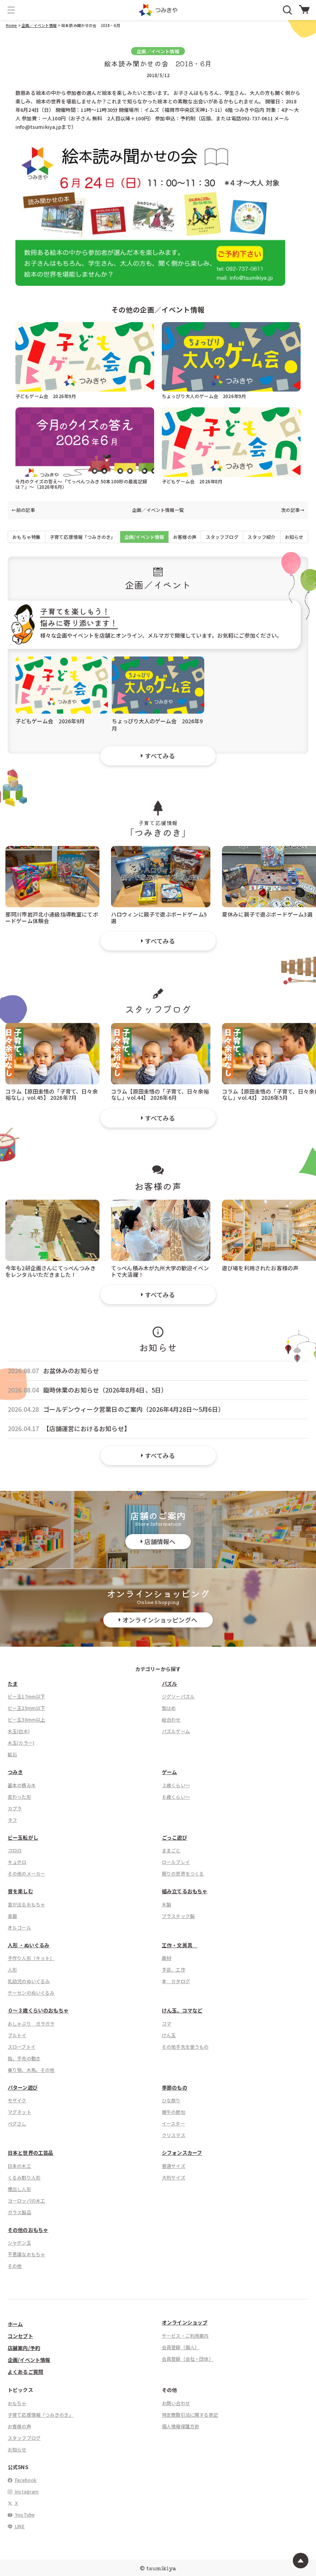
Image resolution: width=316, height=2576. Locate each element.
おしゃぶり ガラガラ (31, 2023)
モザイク (17, 2100)
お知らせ (294, 537)
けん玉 (169, 2035)
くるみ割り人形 (24, 2177)
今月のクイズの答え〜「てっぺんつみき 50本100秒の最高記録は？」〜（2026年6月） (81, 484)
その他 (15, 2266)
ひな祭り (171, 2100)
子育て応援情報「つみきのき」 (82, 537)
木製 (166, 1904)
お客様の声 (185, 537)
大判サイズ (174, 2177)
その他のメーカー (26, 1873)
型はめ (169, 1708)
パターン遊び (23, 2087)
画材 (166, 1958)
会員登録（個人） (181, 2347)
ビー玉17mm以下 (26, 1696)
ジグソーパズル (178, 1696)
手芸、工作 (174, 1969)
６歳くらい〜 (176, 1797)
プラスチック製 (178, 1916)
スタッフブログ (222, 537)
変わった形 (19, 1797)
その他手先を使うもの (185, 2047)
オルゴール (19, 1927)
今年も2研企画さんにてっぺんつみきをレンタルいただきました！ (50, 1271)
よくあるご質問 (25, 2372)
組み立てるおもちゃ (185, 1891)
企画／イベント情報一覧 (158, 510)
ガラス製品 (19, 2212)
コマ (166, 2023)
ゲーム (169, 1772)
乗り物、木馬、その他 (31, 2070)
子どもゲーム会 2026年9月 (46, 396)
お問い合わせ (176, 2403)
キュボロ (17, 1862)
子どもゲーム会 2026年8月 (192, 481)
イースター (173, 2123)
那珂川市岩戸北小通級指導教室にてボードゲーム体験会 (52, 917)
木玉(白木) (19, 1731)
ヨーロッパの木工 (26, 2200)
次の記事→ (293, 510)
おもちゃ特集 (26, 537)
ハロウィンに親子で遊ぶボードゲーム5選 (159, 917)
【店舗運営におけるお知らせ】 (87, 1429)
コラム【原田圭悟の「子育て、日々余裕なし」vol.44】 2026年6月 (160, 1094)
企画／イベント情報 (39, 25)
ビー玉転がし (23, 1837)
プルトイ (17, 2035)
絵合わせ (171, 1719)
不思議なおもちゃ (26, 2254)
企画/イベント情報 (144, 537)
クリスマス (174, 2135)
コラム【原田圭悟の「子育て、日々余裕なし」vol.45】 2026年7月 (52, 1094)
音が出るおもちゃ (26, 1904)
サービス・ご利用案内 (185, 2335)
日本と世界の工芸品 (30, 2153)
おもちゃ (17, 2403)
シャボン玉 (19, 2243)
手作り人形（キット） (31, 1958)
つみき (15, 1772)
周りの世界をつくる (183, 1873)
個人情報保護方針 (181, 2426)
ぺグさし (17, 2123)
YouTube (24, 2514)
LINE (19, 2526)
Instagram (26, 2491)
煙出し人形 (19, 2189)
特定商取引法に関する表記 (190, 2415)
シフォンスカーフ (182, 2153)
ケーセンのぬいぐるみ (31, 1993)
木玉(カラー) (21, 1743)
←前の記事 (23, 510)
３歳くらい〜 (176, 1785)
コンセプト (20, 2336)
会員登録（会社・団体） (188, 2359)
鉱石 (12, 1754)
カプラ (15, 1808)
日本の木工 (19, 2166)
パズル (169, 1684)
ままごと (171, 1850)
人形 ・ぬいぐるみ (29, 1945)
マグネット (19, 2112)
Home (12, 25)
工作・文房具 (180, 1945)
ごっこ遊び (175, 1837)
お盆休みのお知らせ (71, 1371)
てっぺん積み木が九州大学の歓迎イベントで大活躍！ (160, 1271)
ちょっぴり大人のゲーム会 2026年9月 (204, 396)
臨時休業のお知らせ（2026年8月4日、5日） (105, 1390)
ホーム (15, 2324)
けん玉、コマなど (182, 2010)
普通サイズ (174, 2166)
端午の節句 (174, 2112)
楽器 (12, 1916)
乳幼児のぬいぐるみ (29, 1981)
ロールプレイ (176, 1862)
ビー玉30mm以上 (26, 1719)
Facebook (25, 2480)
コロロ (15, 1850)
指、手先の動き (24, 2058)
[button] (11, 10)
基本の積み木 (22, 1785)
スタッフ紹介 (261, 537)
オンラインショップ (185, 2322)
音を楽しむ (20, 1891)
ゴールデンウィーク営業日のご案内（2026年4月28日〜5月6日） (134, 1409)
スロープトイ (22, 2047)
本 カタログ (176, 1981)
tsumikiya (161, 2568)
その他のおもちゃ (28, 2230)
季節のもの (175, 2087)
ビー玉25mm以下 (26, 1708)
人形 (12, 1969)
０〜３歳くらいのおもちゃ (38, 2010)
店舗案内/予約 (24, 2348)
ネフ (12, 1820)
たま (13, 1684)
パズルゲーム (176, 1731)
